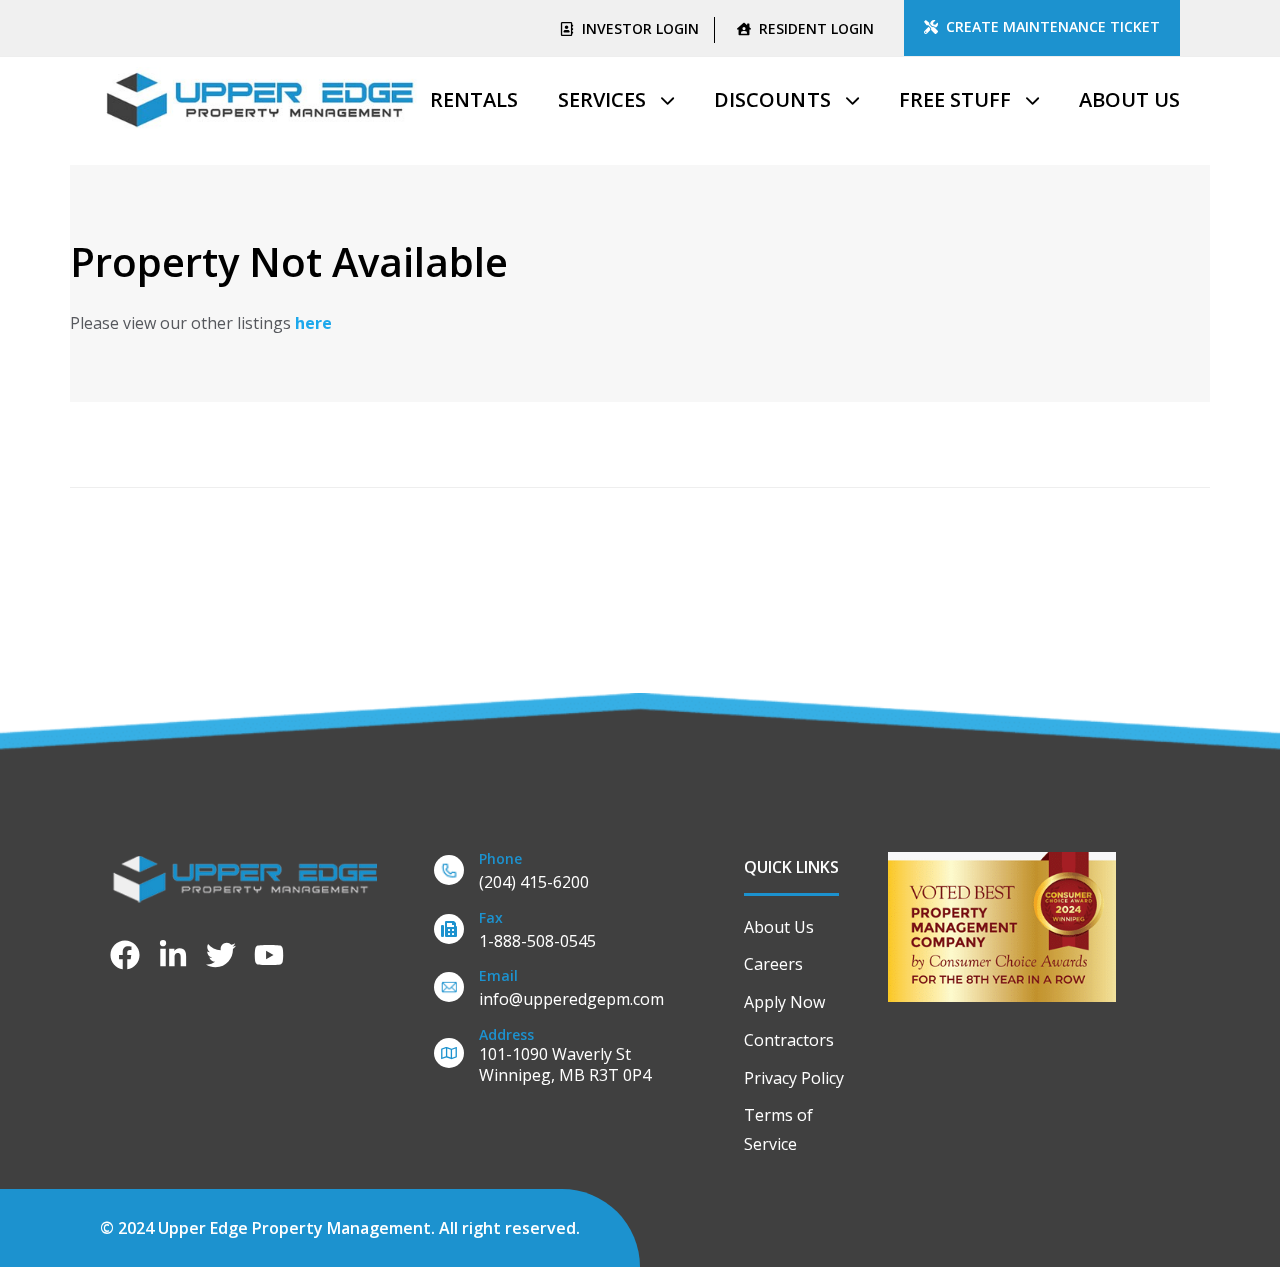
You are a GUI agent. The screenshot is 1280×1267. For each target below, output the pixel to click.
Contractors (789, 1040)
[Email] (559, 991)
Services (602, 99)
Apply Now (784, 1002)
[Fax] (559, 933)
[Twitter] (221, 955)
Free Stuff (955, 99)
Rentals (474, 99)
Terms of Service (778, 1129)
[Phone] (559, 874)
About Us (1129, 99)
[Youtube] (269, 955)
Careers (773, 964)
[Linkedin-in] (173, 955)
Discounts (772, 99)
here (313, 323)
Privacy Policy (794, 1078)
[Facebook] (125, 955)
